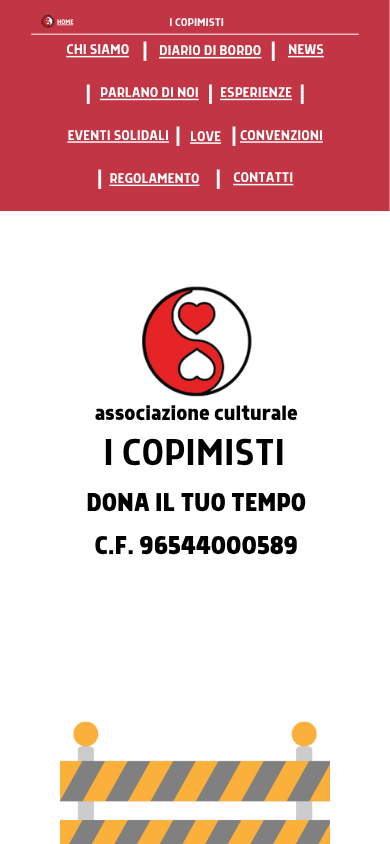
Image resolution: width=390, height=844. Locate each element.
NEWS (306, 48)
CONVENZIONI (281, 134)
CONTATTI (263, 176)
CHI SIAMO (97, 48)
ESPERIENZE (256, 91)
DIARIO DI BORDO (210, 48)
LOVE (205, 134)
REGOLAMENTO (154, 176)
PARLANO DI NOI (149, 91)
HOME (65, 21)
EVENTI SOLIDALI (118, 134)
